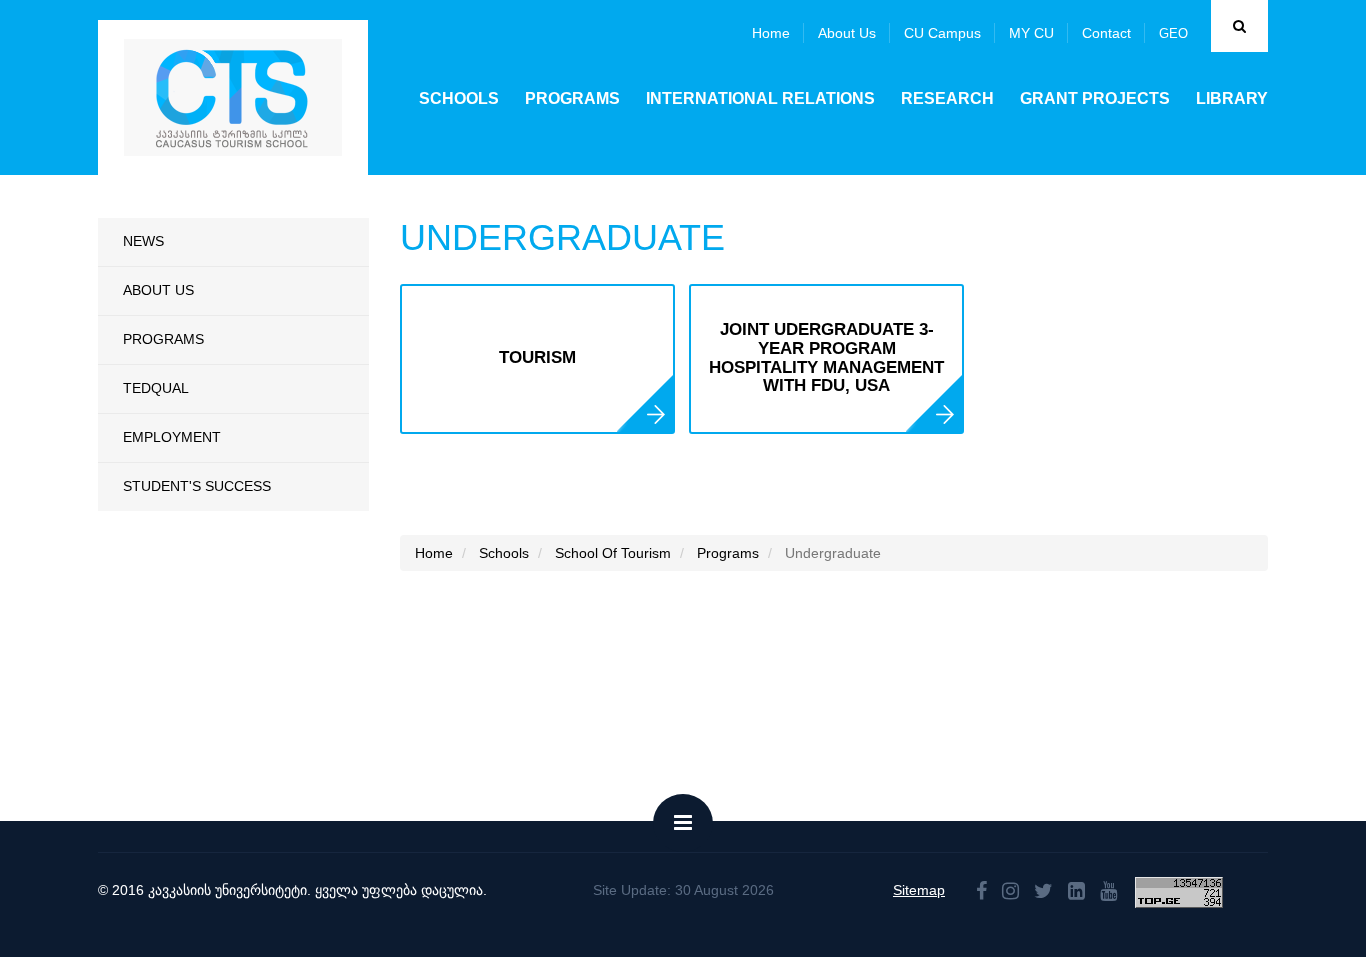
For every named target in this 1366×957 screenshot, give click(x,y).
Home (771, 33)
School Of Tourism (613, 553)
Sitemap (919, 890)
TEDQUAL (156, 388)
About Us (158, 290)
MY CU (1031, 33)
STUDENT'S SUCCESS (197, 486)
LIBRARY (1232, 98)
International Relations (760, 98)
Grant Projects (1095, 98)
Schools (459, 98)
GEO (1173, 33)
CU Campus (942, 33)
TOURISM (537, 357)
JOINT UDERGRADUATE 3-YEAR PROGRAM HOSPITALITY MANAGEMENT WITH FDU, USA (826, 357)
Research (947, 98)
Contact (1106, 33)
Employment (172, 437)
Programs (572, 98)
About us (847, 33)
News (143, 241)
